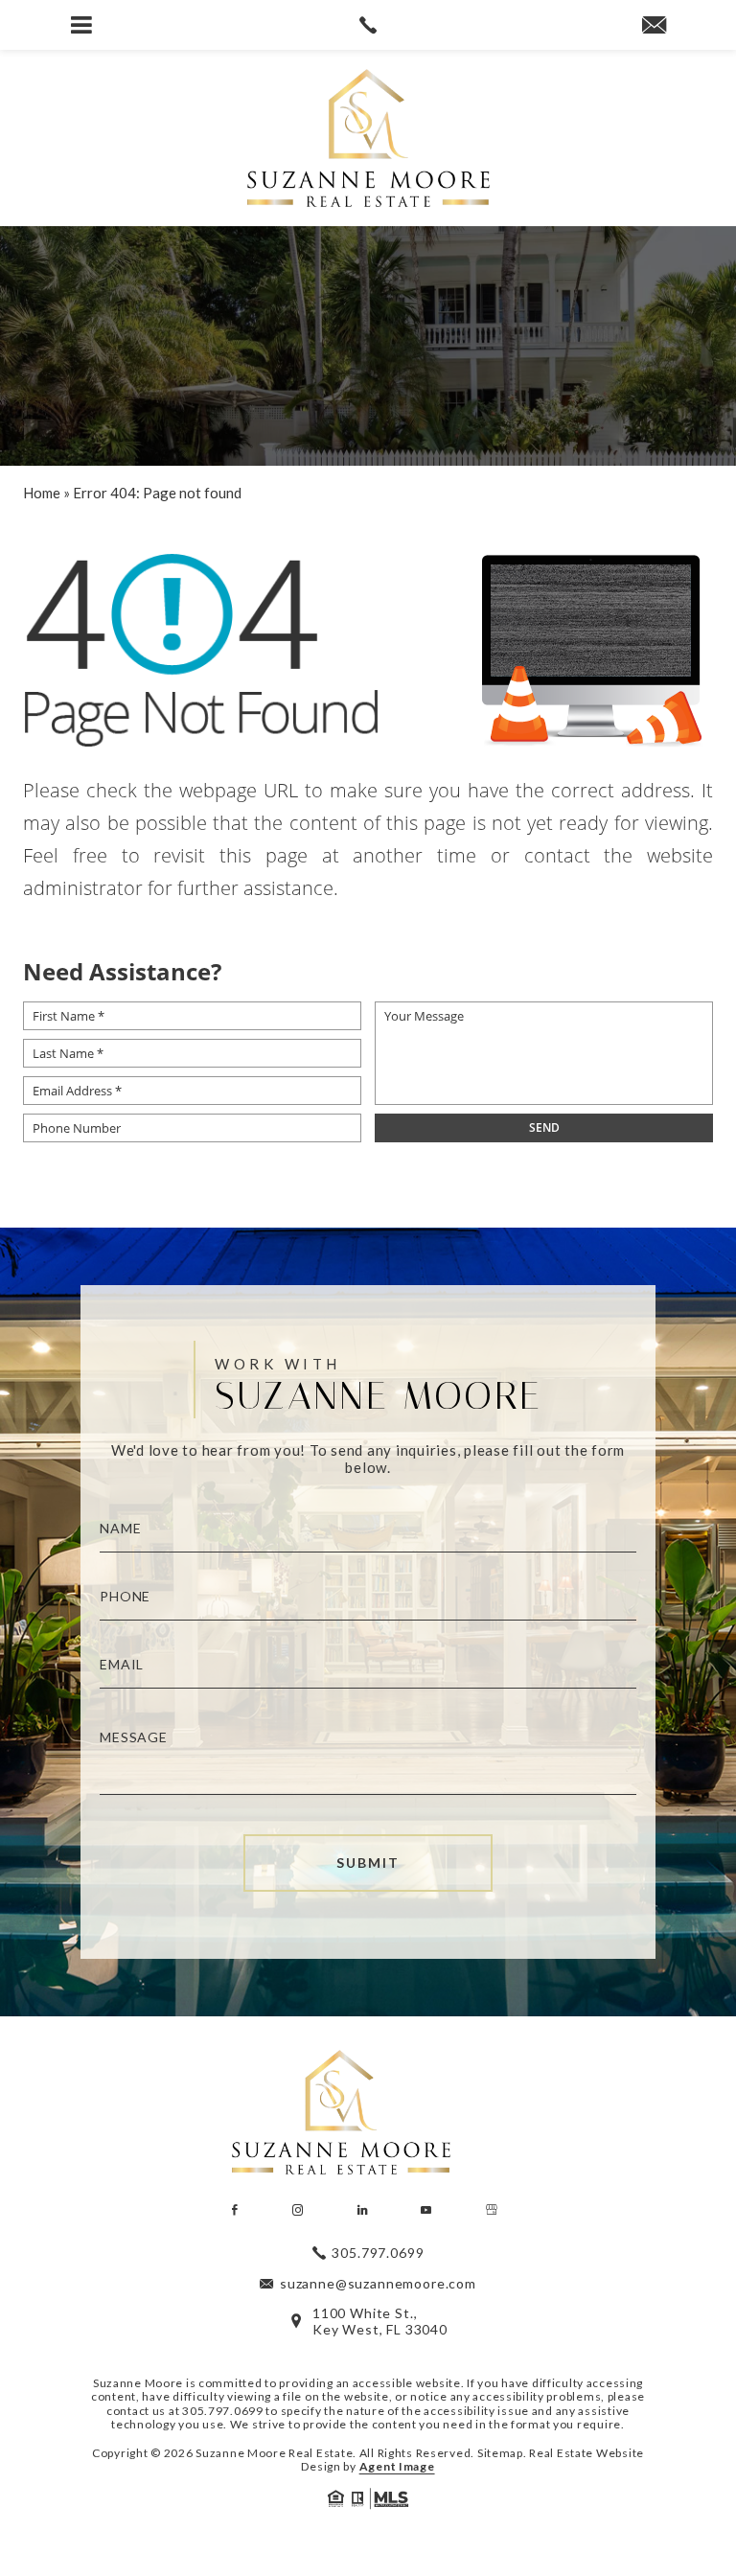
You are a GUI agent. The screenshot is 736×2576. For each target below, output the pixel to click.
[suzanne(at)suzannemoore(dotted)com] (654, 26)
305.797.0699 (223, 2411)
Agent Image (397, 2466)
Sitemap (500, 2453)
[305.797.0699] (368, 25)
